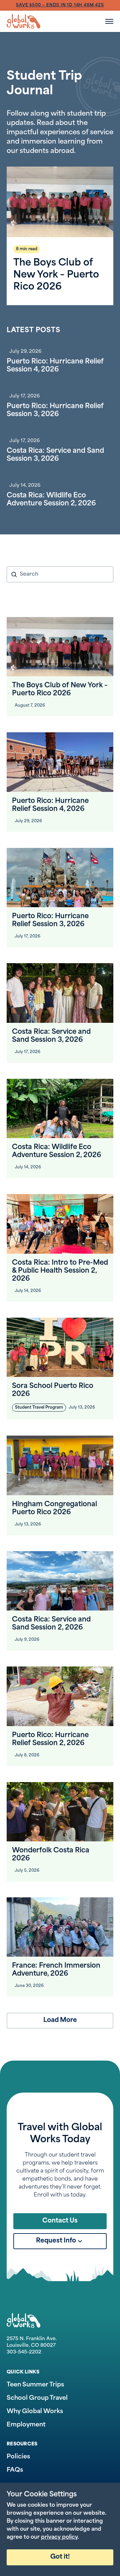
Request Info (56, 2241)
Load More (60, 2020)
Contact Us (60, 2221)
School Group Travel (37, 2398)
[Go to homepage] (23, 21)
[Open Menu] (109, 21)
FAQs (15, 2470)
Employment (26, 2425)
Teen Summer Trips (35, 2385)
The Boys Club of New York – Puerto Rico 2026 (56, 275)
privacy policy (59, 2537)
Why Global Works (35, 2412)
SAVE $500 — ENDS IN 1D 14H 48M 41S (60, 5)
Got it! (60, 2557)
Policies (18, 2457)
